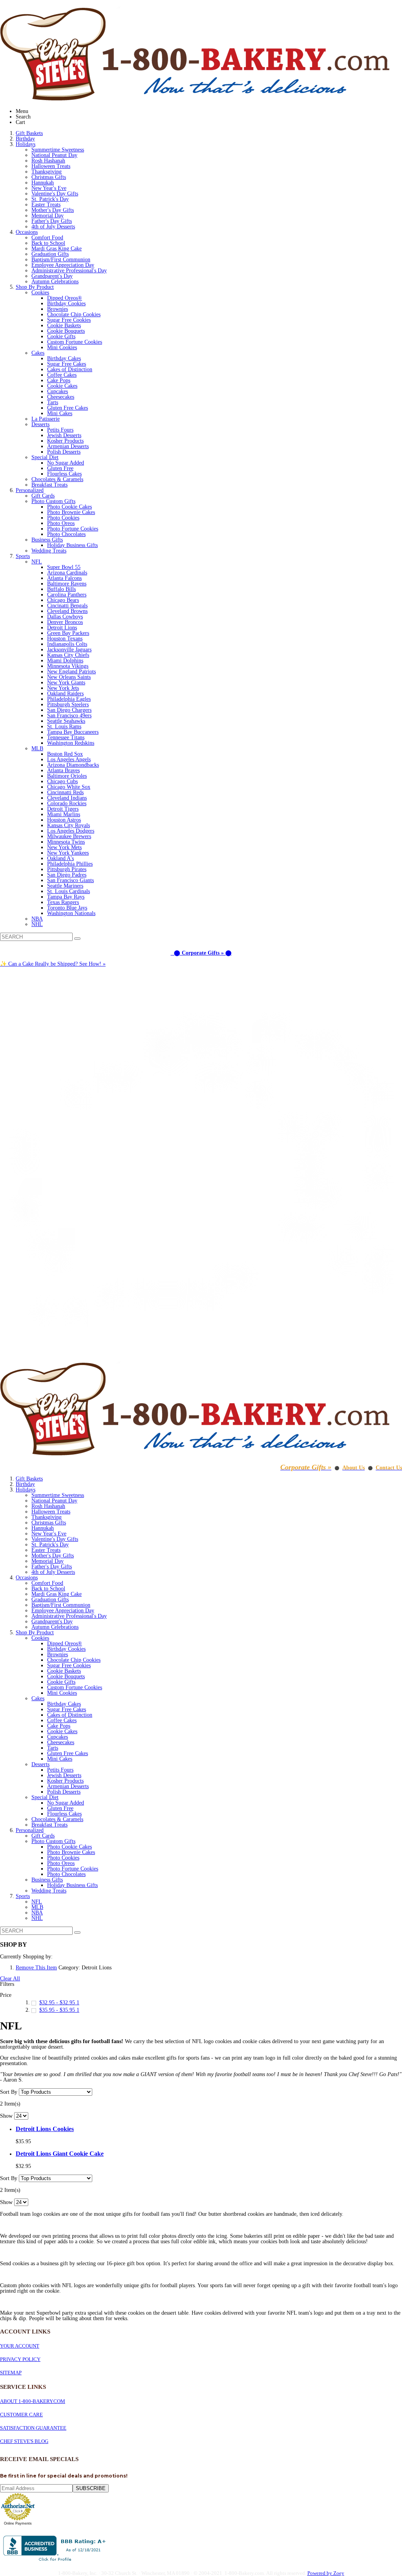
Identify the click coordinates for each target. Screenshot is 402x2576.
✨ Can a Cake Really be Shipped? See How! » (53, 964)
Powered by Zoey (326, 2573)
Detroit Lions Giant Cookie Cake (60, 2154)
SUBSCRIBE (91, 2488)
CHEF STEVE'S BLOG (24, 2441)
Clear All (10, 1979)
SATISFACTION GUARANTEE (33, 2428)
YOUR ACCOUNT (20, 2346)
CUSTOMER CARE (21, 2415)
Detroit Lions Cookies (45, 2129)
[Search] (77, 939)
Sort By (9, 2092)
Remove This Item (36, 1968)
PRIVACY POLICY (20, 2359)
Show (6, 2116)
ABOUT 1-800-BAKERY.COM (33, 2401)
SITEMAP (11, 2373)
